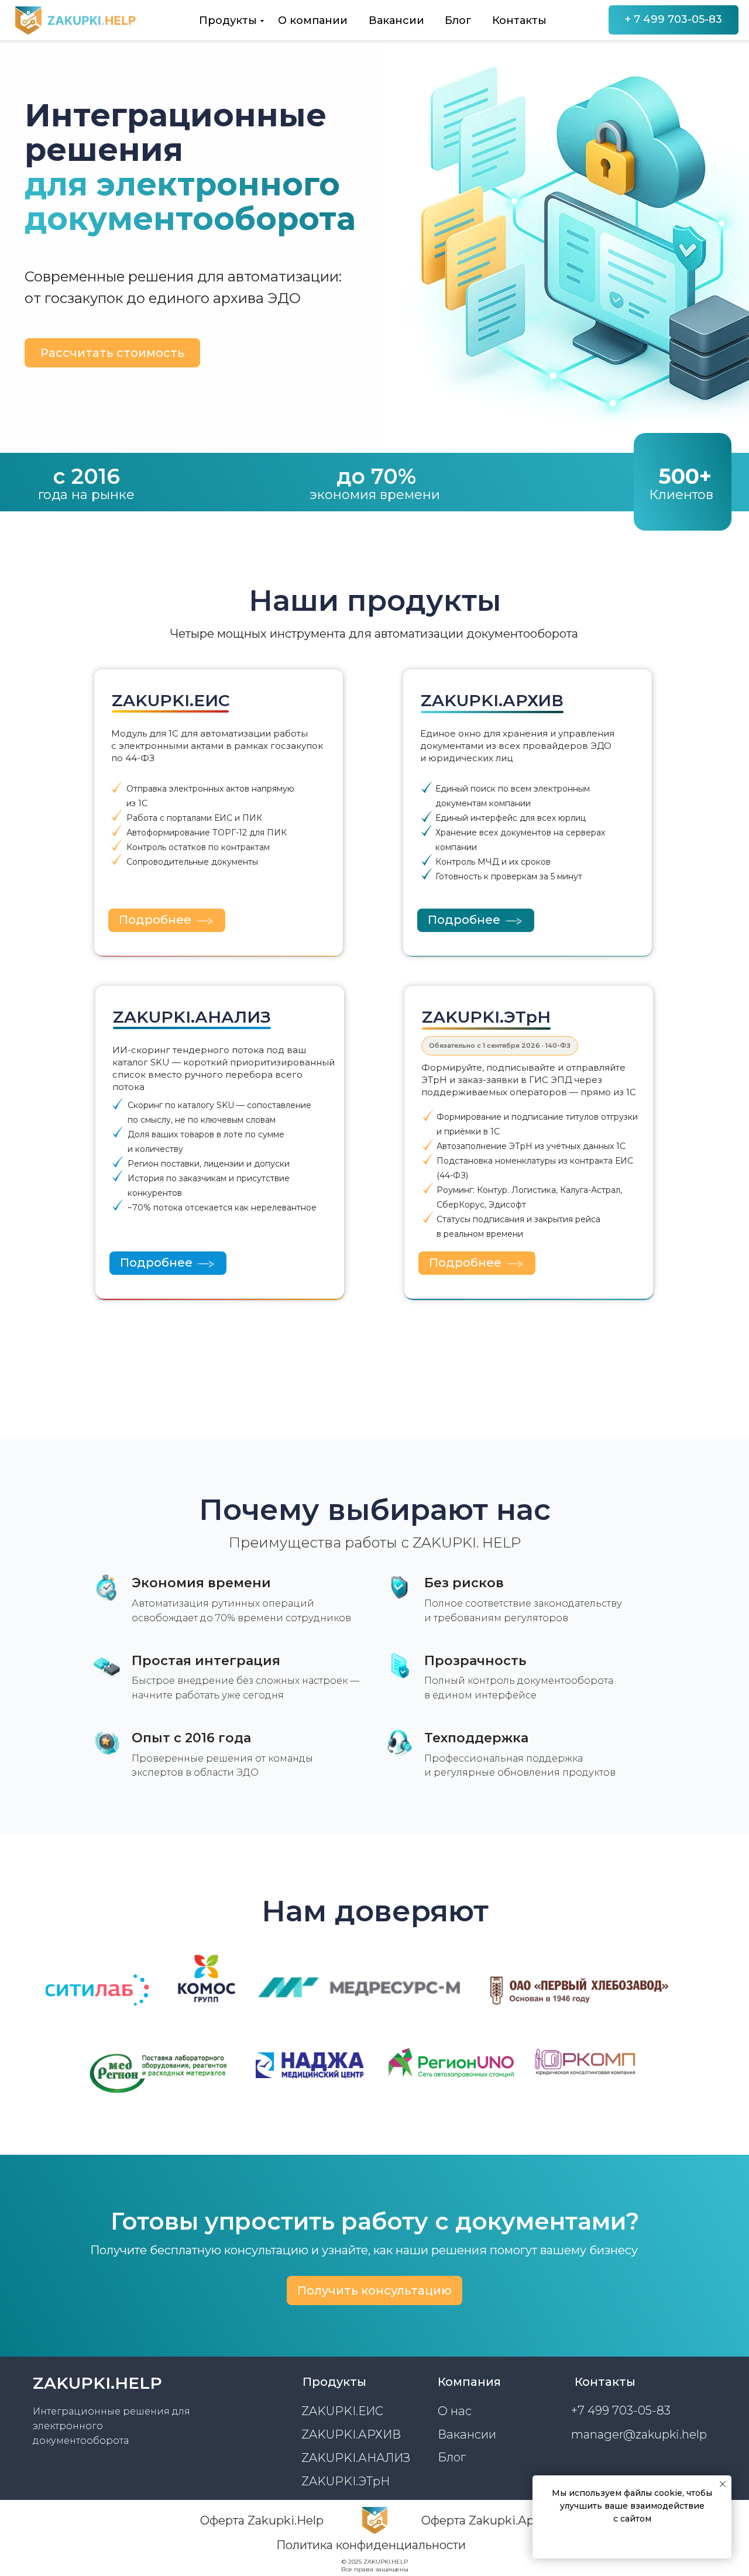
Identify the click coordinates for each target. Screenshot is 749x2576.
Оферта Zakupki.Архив (488, 2520)
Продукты (228, 20)
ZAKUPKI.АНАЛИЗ (356, 2458)
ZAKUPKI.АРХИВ (351, 2434)
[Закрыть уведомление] (723, 2484)
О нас (455, 2411)
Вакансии (396, 20)
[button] (112, 353)
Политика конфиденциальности (371, 2545)
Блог (458, 20)
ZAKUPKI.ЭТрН (346, 2481)
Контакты (519, 20)
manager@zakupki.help (639, 2434)
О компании (313, 20)
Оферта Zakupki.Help (262, 2520)
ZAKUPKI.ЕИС (342, 2411)
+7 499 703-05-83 (621, 2410)
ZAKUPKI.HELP (97, 2383)
